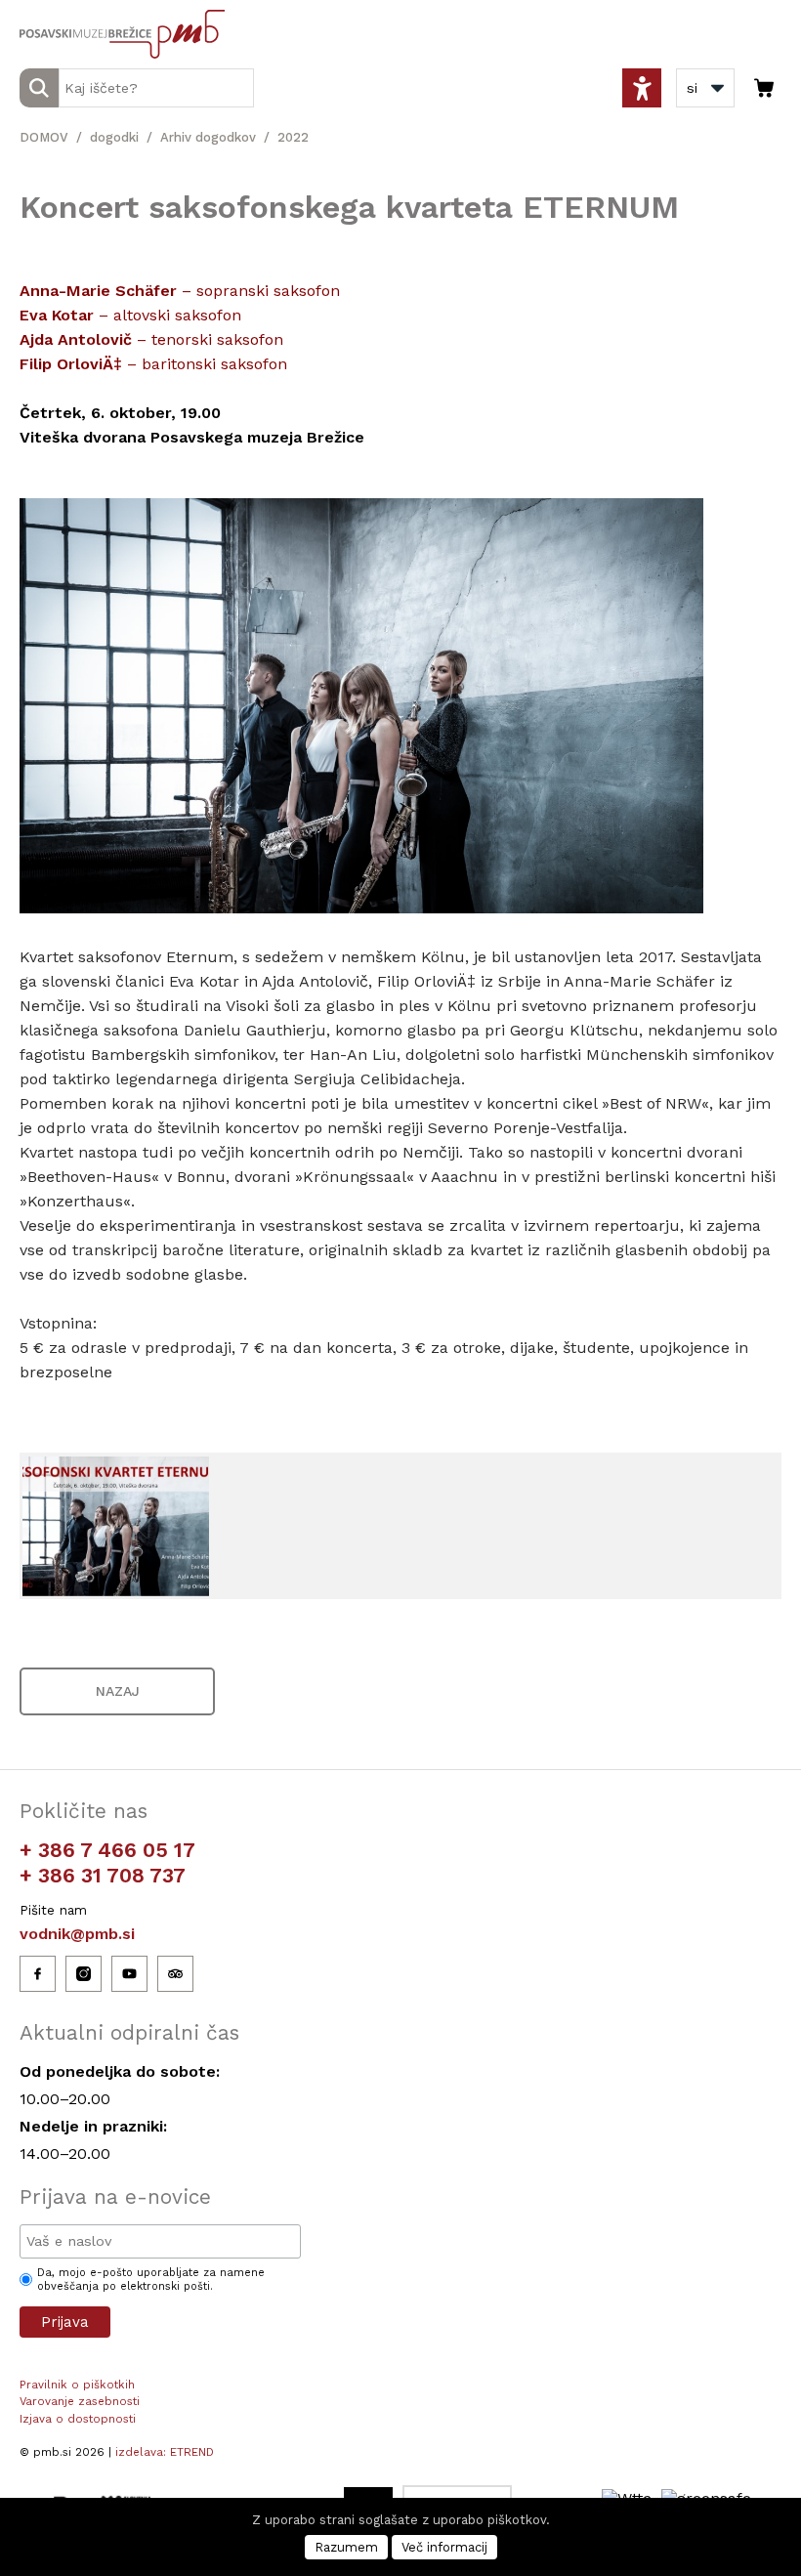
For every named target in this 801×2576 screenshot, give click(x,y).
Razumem (346, 2547)
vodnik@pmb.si (77, 1934)
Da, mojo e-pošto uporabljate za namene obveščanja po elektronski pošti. (151, 2280)
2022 (293, 137)
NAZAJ (118, 1691)
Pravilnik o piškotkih (77, 2385)
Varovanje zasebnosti (80, 2401)
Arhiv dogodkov (208, 137)
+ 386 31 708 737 (103, 1875)
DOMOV (44, 137)
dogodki (114, 137)
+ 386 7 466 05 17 (107, 1850)
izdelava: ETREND (165, 2452)
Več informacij (444, 2547)
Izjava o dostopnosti (78, 2419)
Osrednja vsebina (48, 11)
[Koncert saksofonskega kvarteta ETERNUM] (116, 1526)
